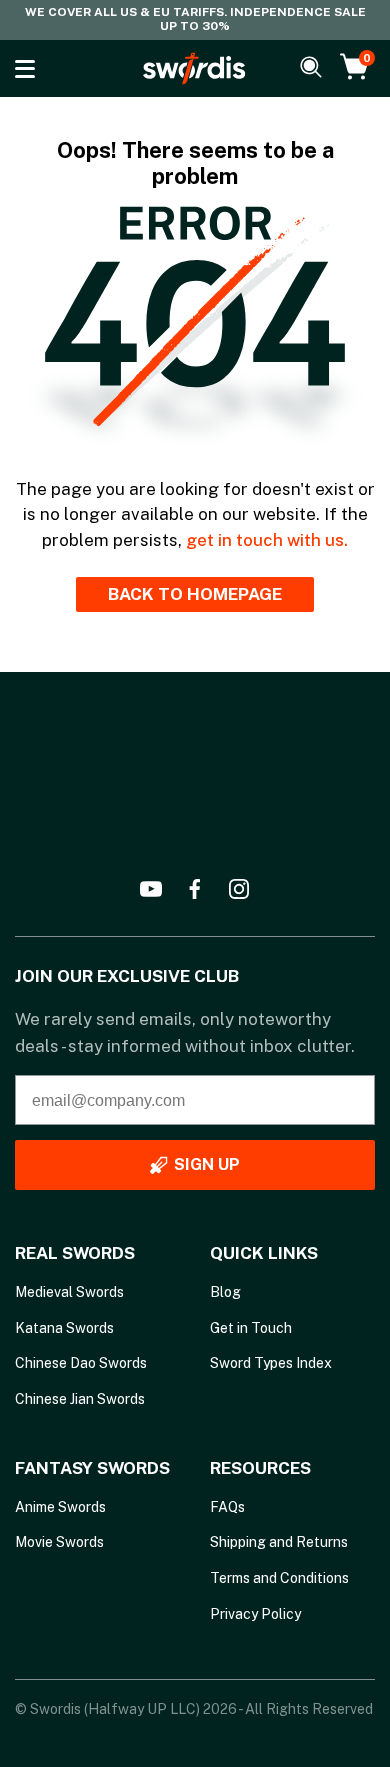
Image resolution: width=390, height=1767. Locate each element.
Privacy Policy (255, 1614)
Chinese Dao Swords (81, 1363)
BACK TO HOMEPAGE (195, 594)
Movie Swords (59, 1542)
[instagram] (239, 889)
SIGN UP (207, 1164)
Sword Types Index (271, 1363)
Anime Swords (60, 1507)
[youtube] (151, 889)
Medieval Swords (69, 1292)
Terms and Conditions (279, 1578)
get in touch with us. (267, 540)
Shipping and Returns (279, 1542)
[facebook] (195, 889)
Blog (225, 1292)
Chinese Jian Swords (80, 1399)
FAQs (227, 1507)
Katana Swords (64, 1328)
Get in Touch (251, 1328)
